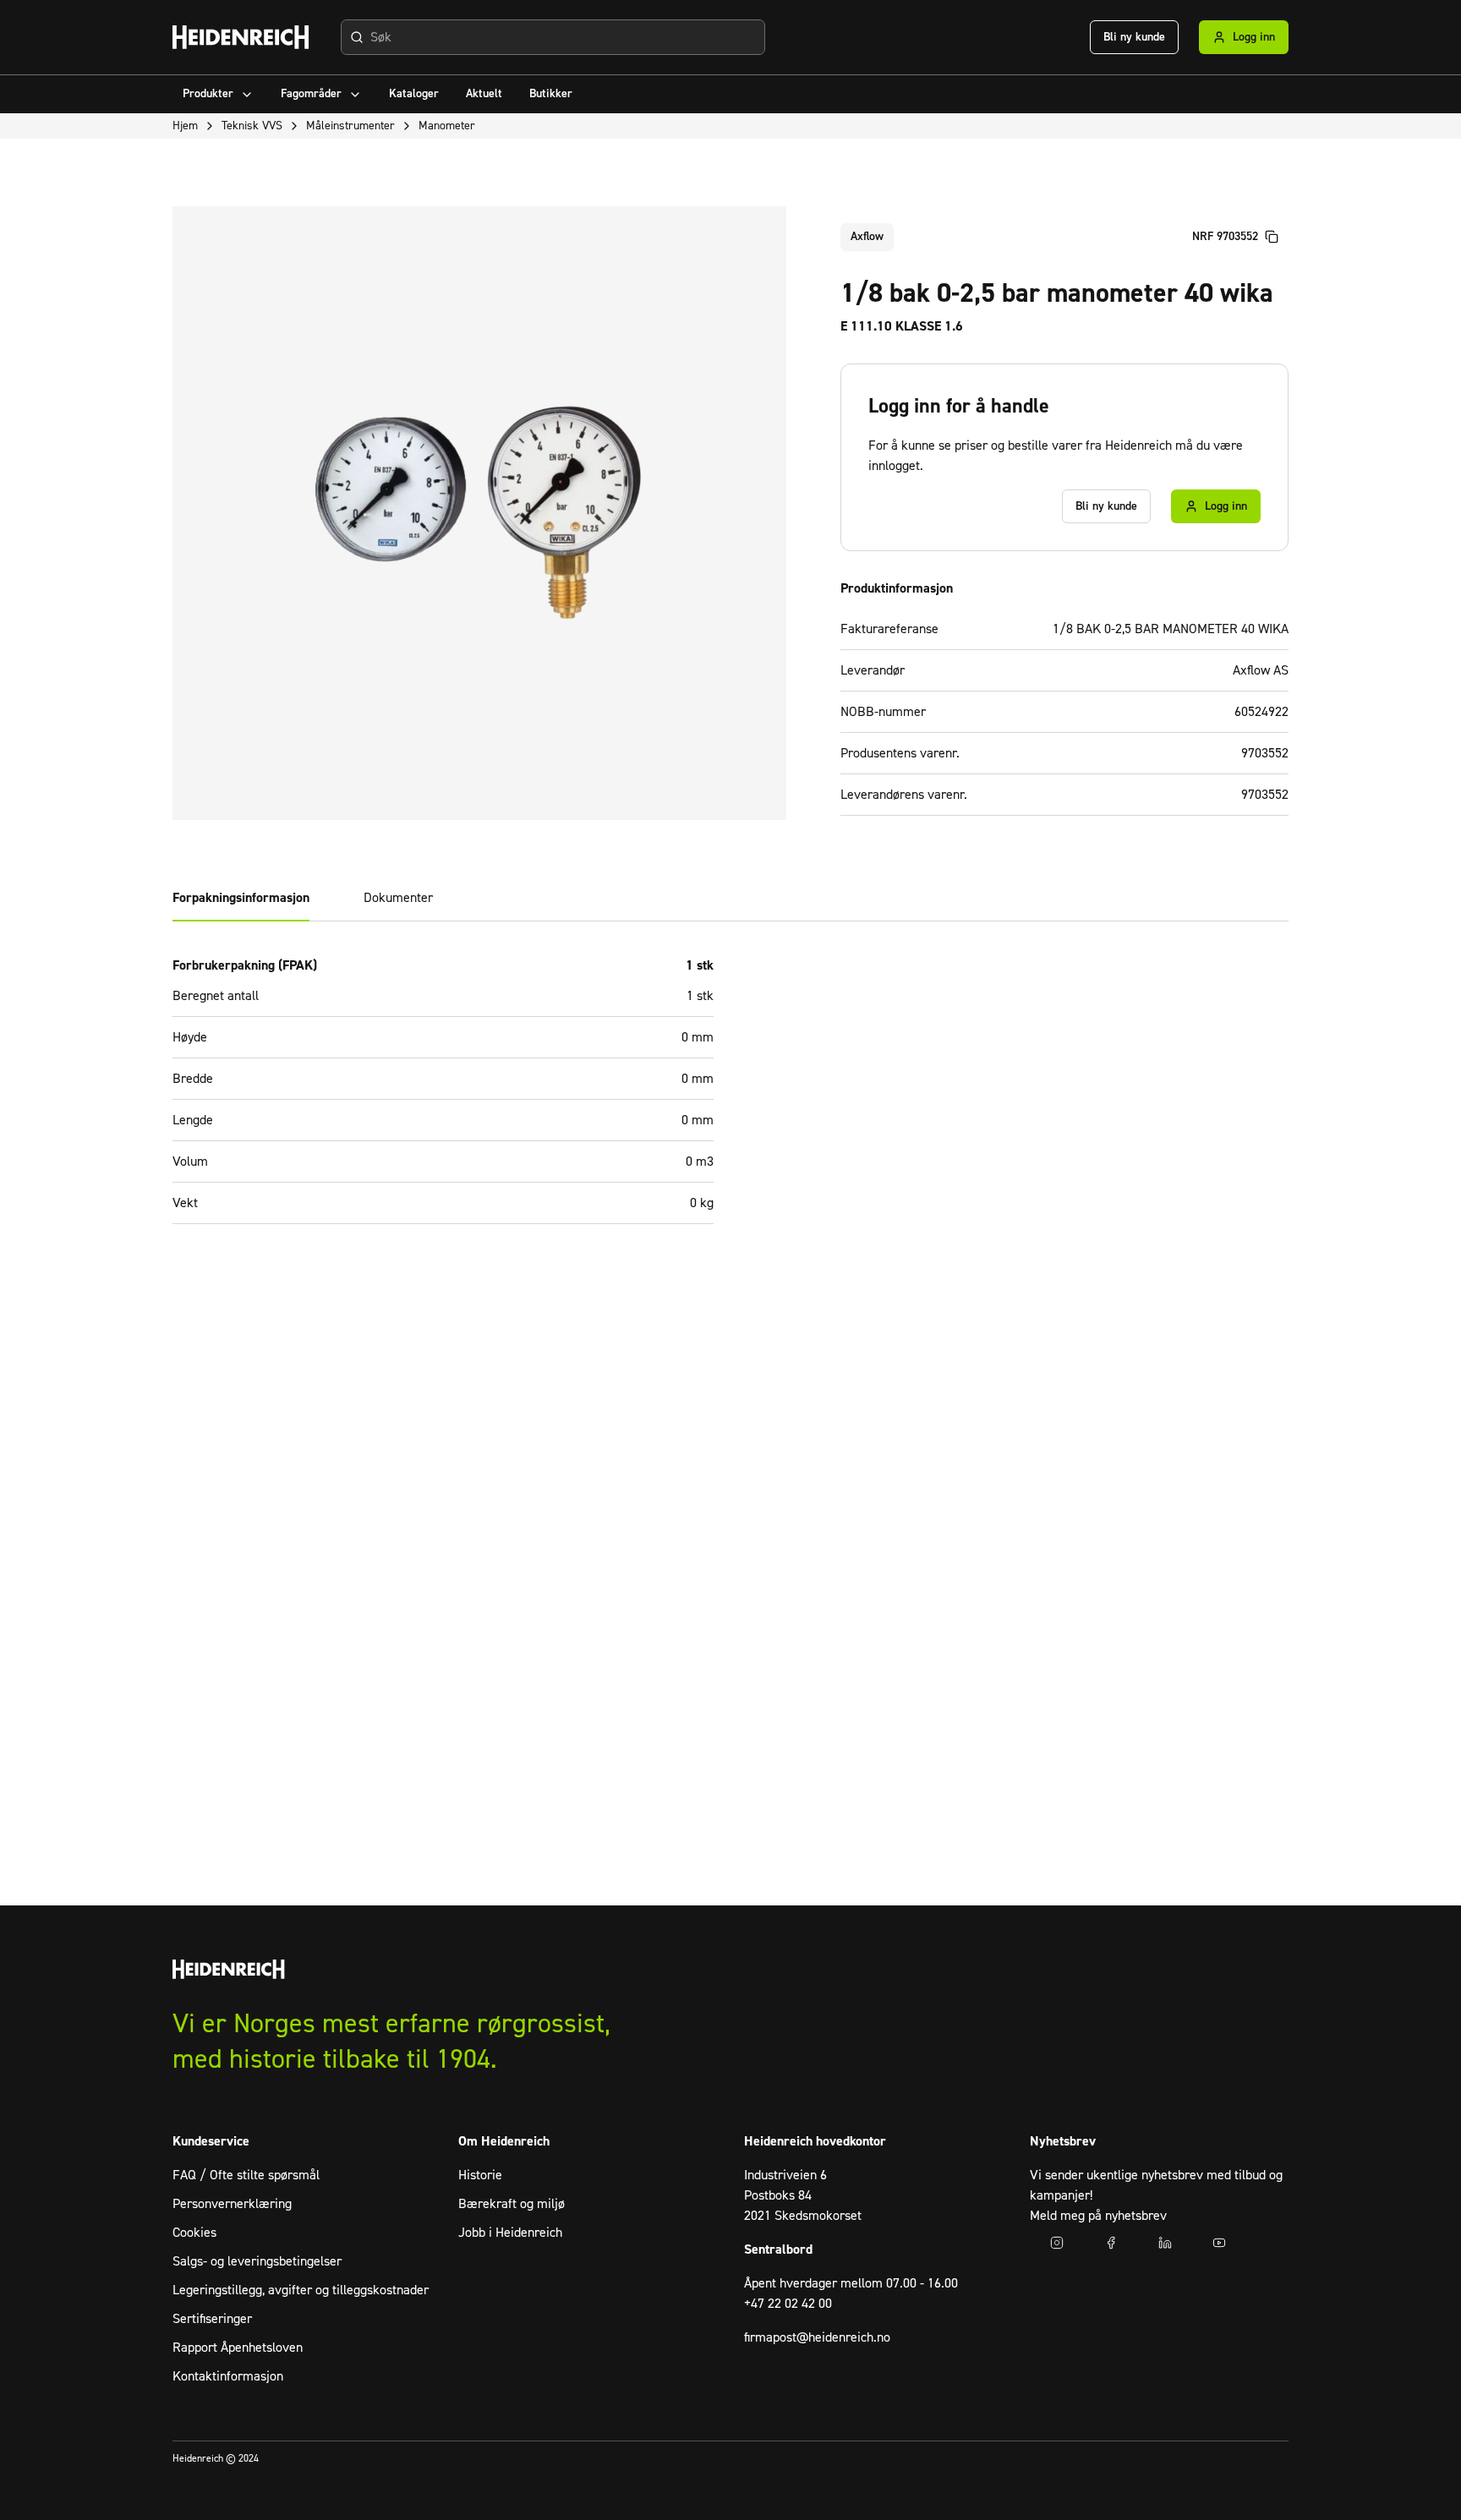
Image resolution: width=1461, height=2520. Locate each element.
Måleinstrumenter (350, 126)
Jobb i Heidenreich (510, 2233)
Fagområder (311, 94)
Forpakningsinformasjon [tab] (241, 898)
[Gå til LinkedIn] (1165, 2243)
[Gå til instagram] (1057, 2243)
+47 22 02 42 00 (788, 2304)
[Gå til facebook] (1111, 2243)
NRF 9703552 (1225, 237)
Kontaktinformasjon (228, 2376)
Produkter (208, 94)
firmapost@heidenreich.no (817, 2337)
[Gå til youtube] (1219, 2243)
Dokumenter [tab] (398, 898)
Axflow (867, 237)
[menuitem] (218, 94)
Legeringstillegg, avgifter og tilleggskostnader (301, 2290)
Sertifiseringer (212, 2319)
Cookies (194, 2233)
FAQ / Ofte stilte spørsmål (246, 2175)
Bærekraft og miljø (512, 2204)
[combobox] (553, 37)
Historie (480, 2175)
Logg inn (1254, 37)
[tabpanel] (730, 1100)
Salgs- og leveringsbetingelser (257, 2261)
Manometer (447, 126)
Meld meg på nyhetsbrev (1098, 2216)
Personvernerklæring (232, 2204)
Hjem (185, 126)
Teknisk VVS (252, 126)
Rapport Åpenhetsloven (238, 2348)
